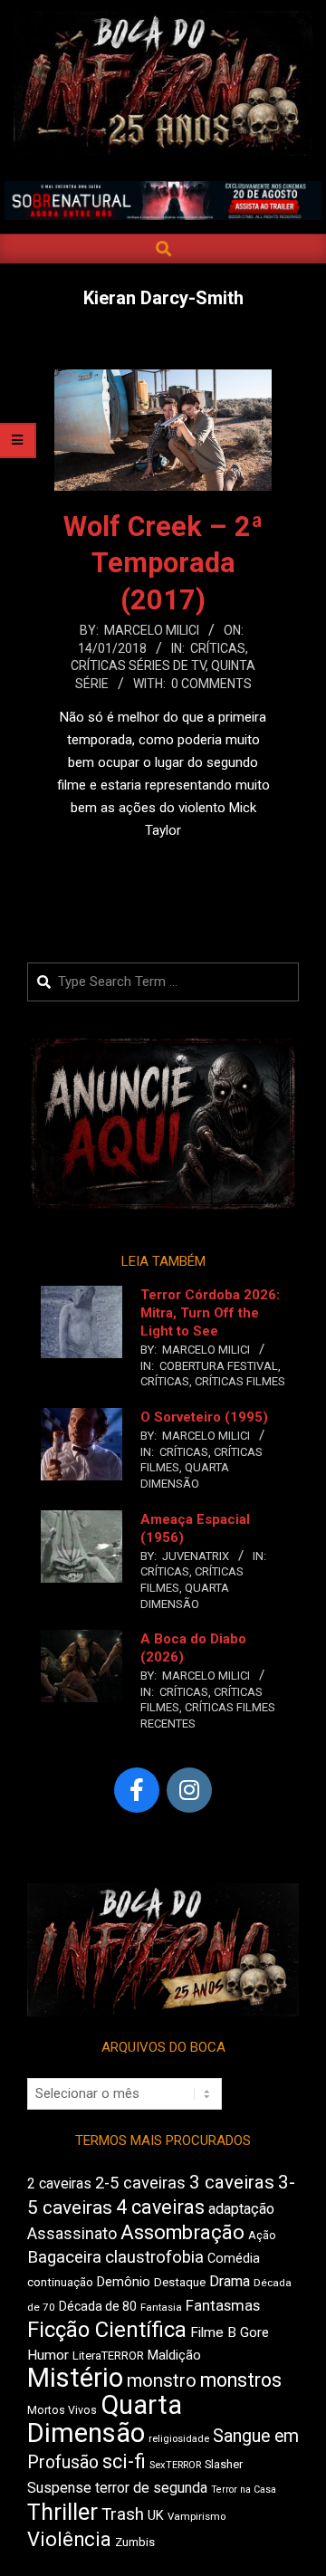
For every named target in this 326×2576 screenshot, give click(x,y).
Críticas (218, 648)
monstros (241, 2380)
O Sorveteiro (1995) (204, 1417)
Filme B (213, 2332)
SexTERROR (175, 2465)
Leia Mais (163, 866)
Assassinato (72, 2234)
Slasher (224, 2464)
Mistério (75, 2378)
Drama (230, 2281)
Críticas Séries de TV (138, 666)
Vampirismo (197, 2516)
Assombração (182, 2232)
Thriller (62, 2512)
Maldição (174, 2355)
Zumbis (135, 2542)
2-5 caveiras (140, 2183)
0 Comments (211, 684)
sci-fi (124, 2461)
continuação (60, 2282)
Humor (48, 2355)
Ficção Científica (107, 2330)
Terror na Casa (244, 2490)
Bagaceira (64, 2257)
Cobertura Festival (219, 1366)
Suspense (59, 2488)
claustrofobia (154, 2257)
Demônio (124, 2282)
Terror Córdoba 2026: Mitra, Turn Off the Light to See (210, 1313)
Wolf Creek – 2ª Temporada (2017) (163, 564)
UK (156, 2515)
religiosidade (179, 2439)
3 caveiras (232, 2182)
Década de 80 (98, 2306)
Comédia (234, 2259)
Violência (69, 2539)
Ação (262, 2235)
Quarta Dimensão (105, 2419)
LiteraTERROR (108, 2356)
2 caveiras (59, 2183)
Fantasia (161, 2307)
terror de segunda (151, 2488)
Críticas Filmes (240, 1381)
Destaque (180, 2282)
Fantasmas (223, 2306)
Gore (254, 2332)
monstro (162, 2380)
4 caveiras (160, 2207)
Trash (123, 2514)
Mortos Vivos (62, 2410)
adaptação (241, 2209)
